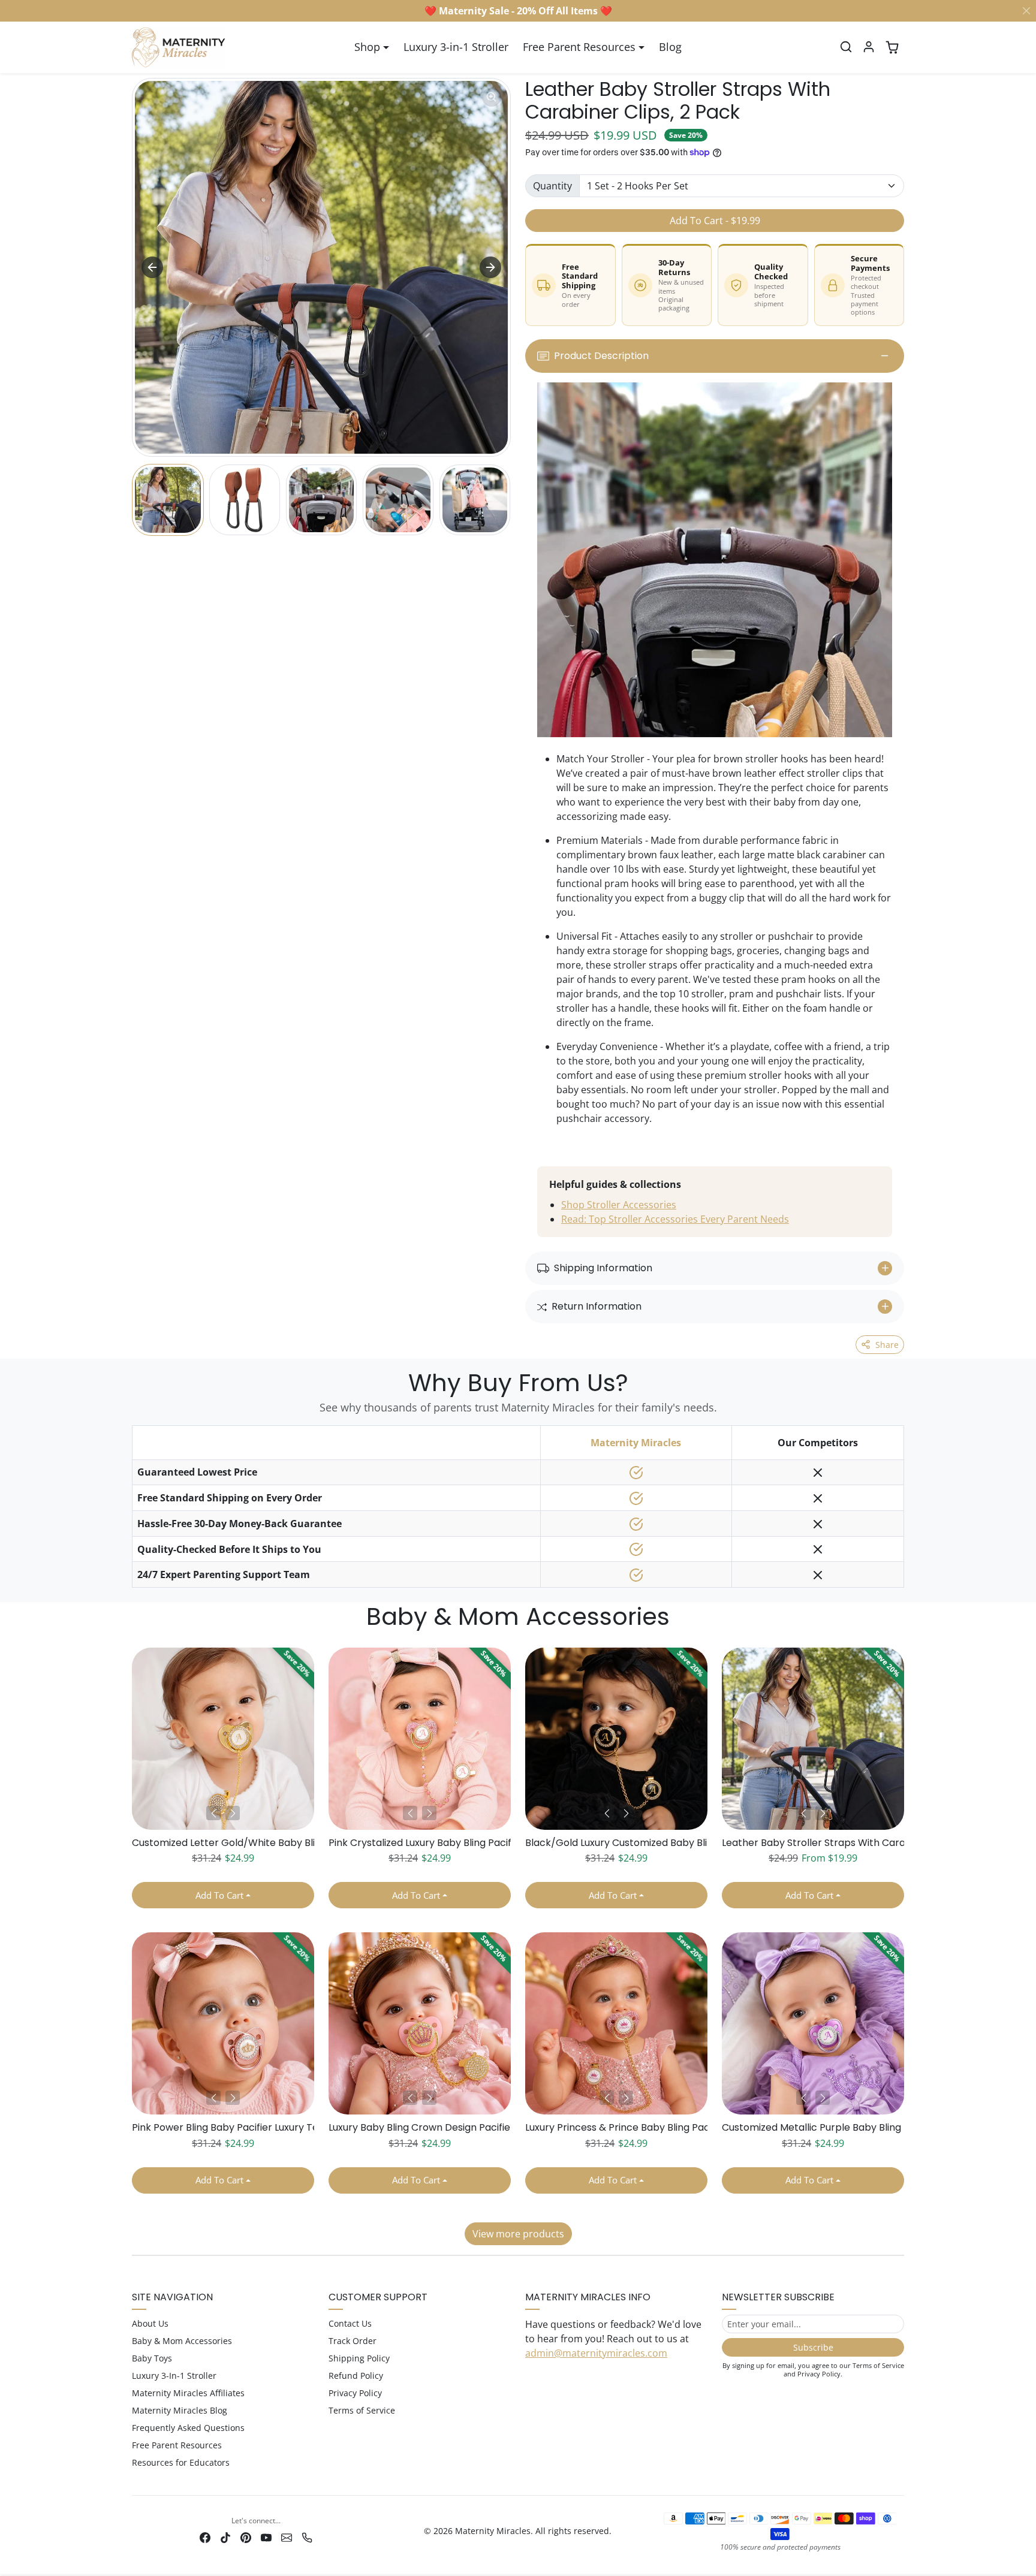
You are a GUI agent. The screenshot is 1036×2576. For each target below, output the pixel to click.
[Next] (233, 1813)
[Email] (287, 2537)
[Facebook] (205, 2537)
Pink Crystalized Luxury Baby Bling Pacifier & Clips (420, 1843)
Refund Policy (356, 2376)
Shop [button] (367, 47)
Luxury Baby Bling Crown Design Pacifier (420, 2127)
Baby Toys (152, 2358)
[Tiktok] (225, 2537)
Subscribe (813, 2347)
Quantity (552, 186)
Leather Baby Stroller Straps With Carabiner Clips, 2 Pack (813, 1843)
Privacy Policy (355, 2393)
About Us (150, 2323)
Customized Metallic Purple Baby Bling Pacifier (813, 2127)
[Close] (1026, 11)
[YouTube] (266, 2537)
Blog (670, 47)
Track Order (353, 2341)
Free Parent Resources (177, 2445)
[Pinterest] (246, 2537)
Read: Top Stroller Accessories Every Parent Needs (675, 1219)
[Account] (869, 47)
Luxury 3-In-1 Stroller (174, 2376)
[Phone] (307, 2537)
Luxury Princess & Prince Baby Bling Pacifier (616, 2127)
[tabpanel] (518, 1942)
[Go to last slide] (152, 267)
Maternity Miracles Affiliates (188, 2393)
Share (887, 1345)
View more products (518, 2234)
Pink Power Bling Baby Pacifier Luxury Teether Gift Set (223, 2127)
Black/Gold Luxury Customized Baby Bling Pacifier (616, 1843)
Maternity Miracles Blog (180, 2410)
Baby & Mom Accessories (182, 2341)
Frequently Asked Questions (188, 2428)
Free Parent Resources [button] (579, 47)
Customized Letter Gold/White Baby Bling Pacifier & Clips (223, 1843)
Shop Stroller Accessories (619, 1205)
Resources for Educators (181, 2462)
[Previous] (213, 1813)
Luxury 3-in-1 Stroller (456, 47)
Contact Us (350, 2323)
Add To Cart (219, 1895)
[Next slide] (490, 267)
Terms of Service (362, 2410)
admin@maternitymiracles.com (596, 2353)
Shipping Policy (359, 2358)
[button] (846, 47)
